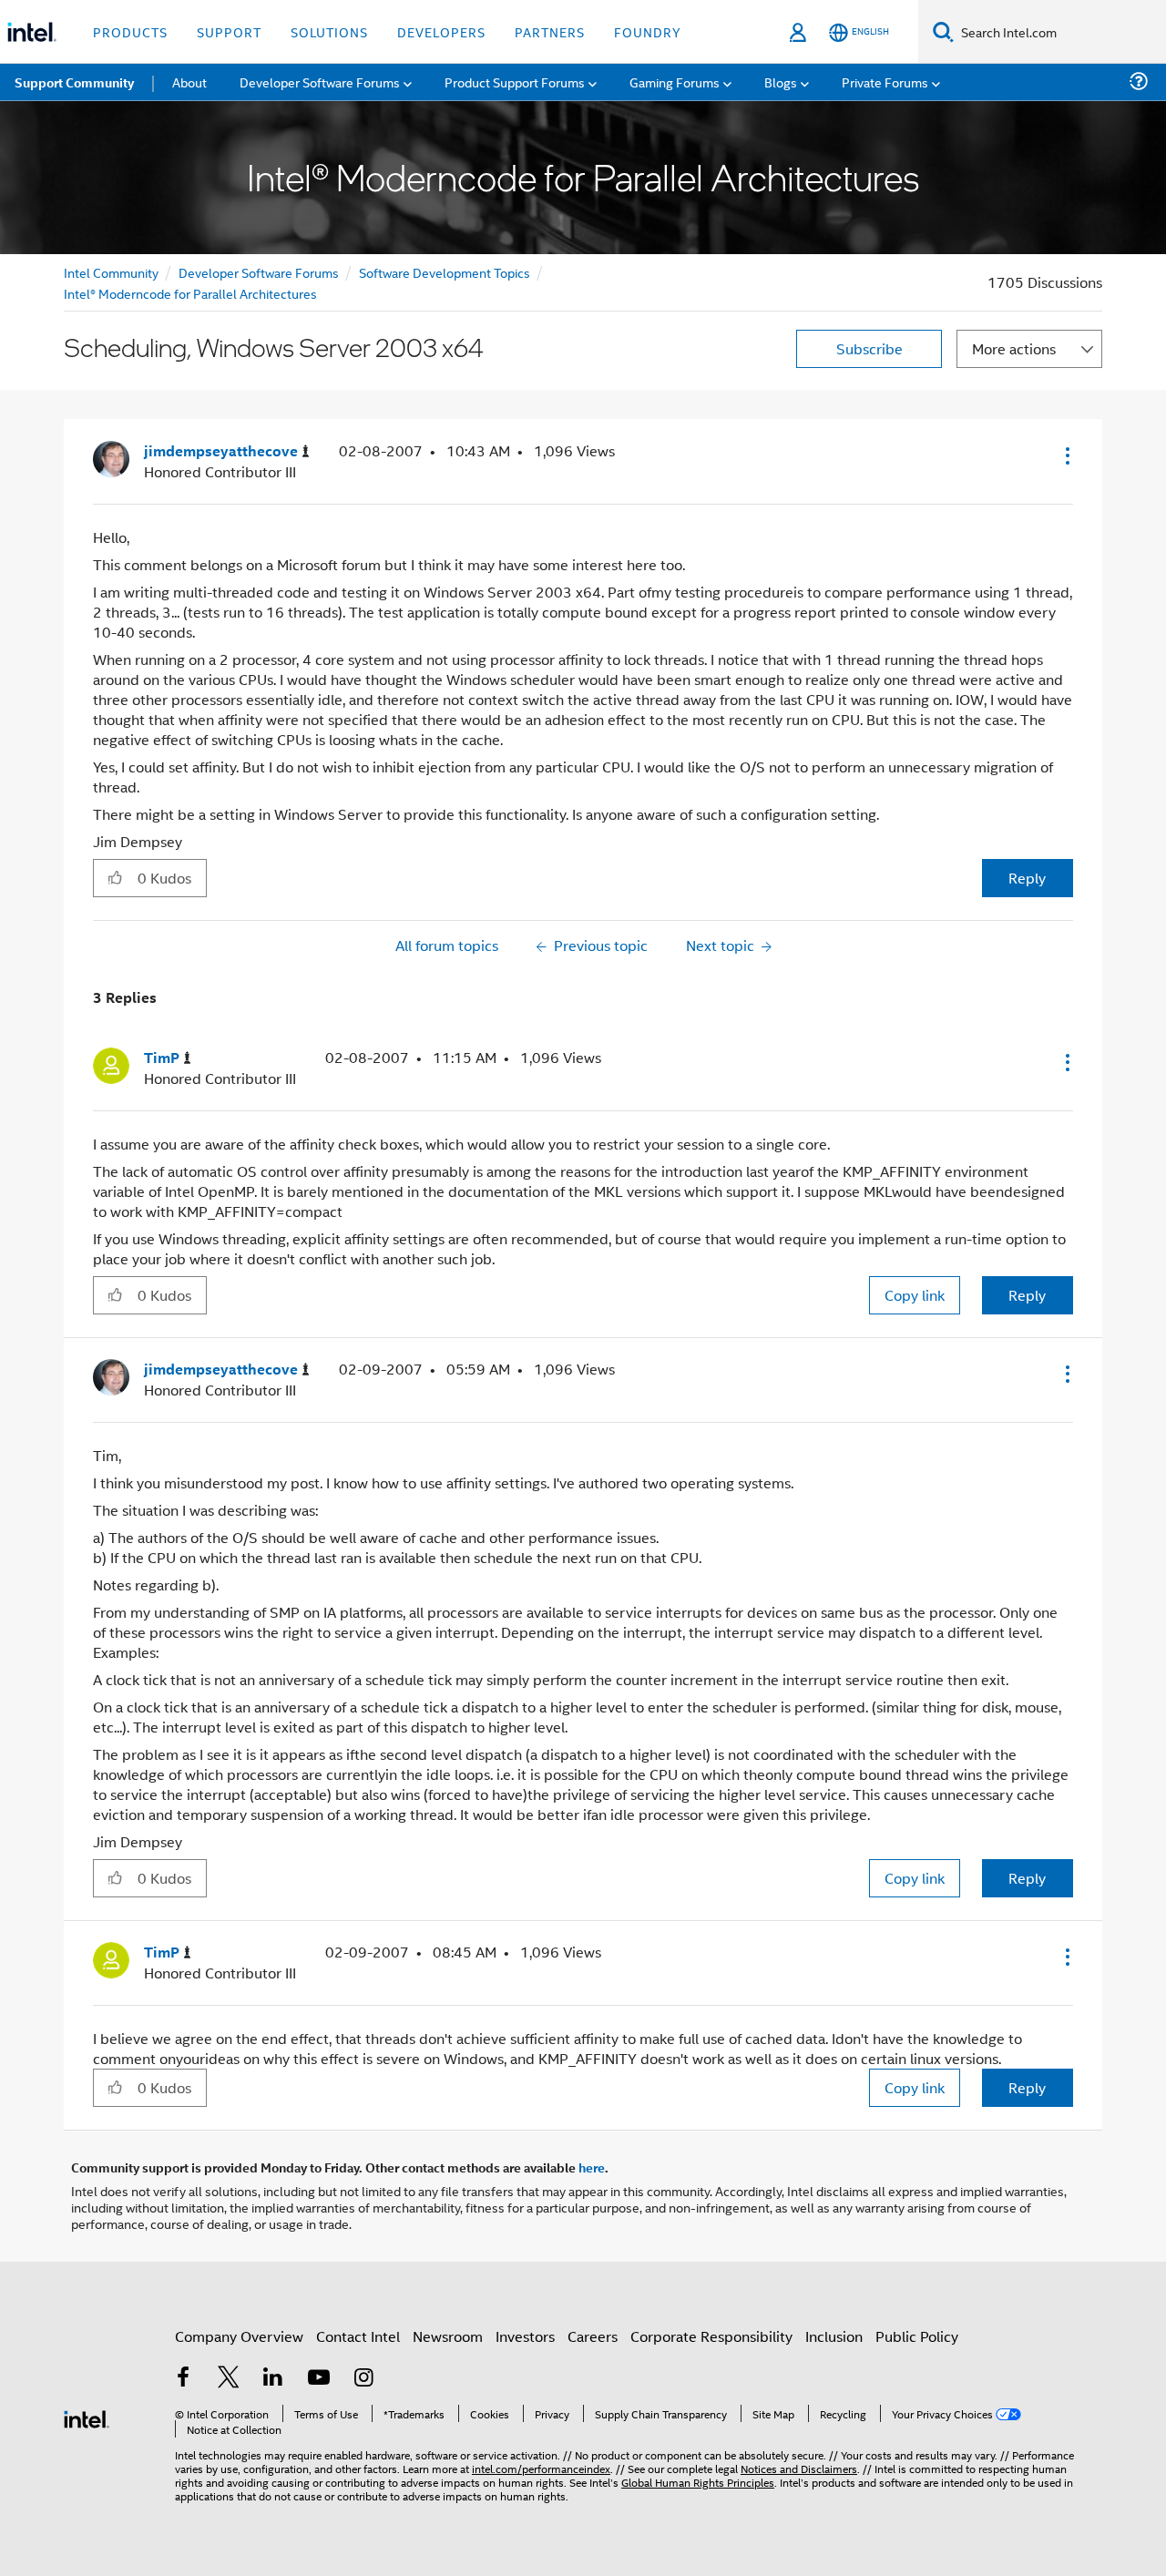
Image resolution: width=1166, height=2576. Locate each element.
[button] (1066, 455)
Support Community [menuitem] (74, 82)
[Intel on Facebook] (183, 2379)
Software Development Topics (445, 272)
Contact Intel (358, 2336)
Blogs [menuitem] (781, 82)
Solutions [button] (329, 31)
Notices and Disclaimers (799, 2468)
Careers (593, 2336)
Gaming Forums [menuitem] (675, 82)
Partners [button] (550, 31)
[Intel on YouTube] (319, 2379)
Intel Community (111, 272)
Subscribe (869, 348)
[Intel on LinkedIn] (273, 2379)
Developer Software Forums (259, 272)
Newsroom (448, 2336)
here (592, 2167)
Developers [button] (441, 31)
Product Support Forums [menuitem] (515, 82)
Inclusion (834, 2336)
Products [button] (130, 31)
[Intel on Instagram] (363, 2379)
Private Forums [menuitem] (885, 82)
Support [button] (229, 31)
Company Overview (239, 2336)
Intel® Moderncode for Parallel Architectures (190, 293)
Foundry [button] (648, 31)
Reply (1027, 878)
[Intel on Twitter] (229, 2379)
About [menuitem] (189, 82)
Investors (525, 2336)
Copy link (915, 1295)
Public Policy (917, 2336)
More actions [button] (1014, 348)
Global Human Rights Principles (698, 2482)
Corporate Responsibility (711, 2336)
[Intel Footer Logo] (87, 2417)
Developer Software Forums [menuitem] (320, 82)
